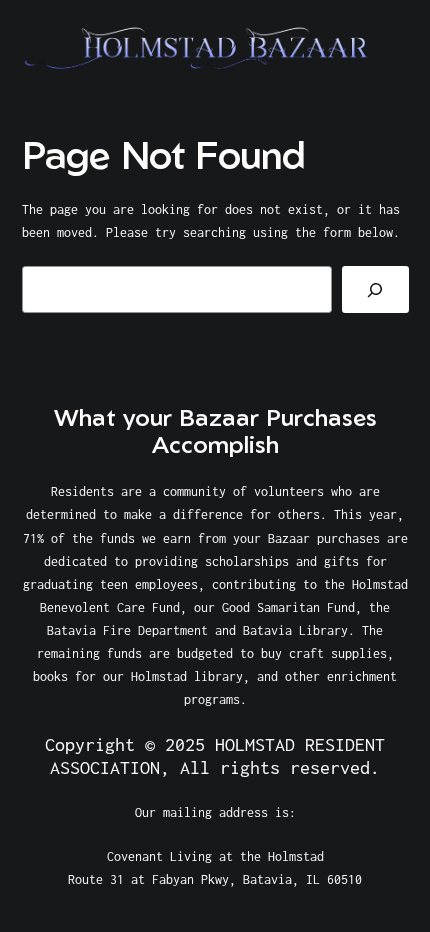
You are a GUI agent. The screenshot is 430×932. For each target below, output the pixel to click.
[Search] (375, 289)
